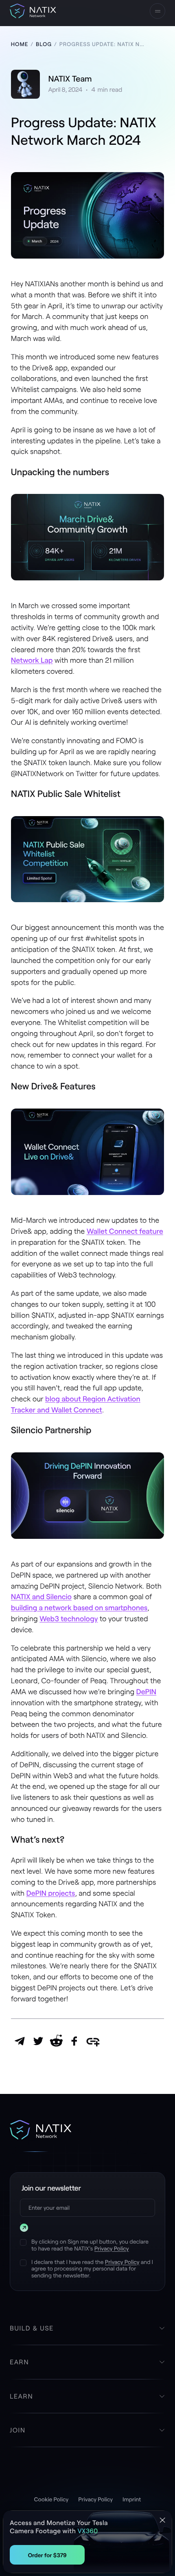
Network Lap (32, 660)
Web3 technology (69, 1618)
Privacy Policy (112, 2248)
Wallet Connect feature (125, 1231)
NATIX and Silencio (41, 1596)
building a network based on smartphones (79, 1607)
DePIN (146, 1691)
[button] (157, 11)
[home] (33, 11)
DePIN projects (51, 1893)
